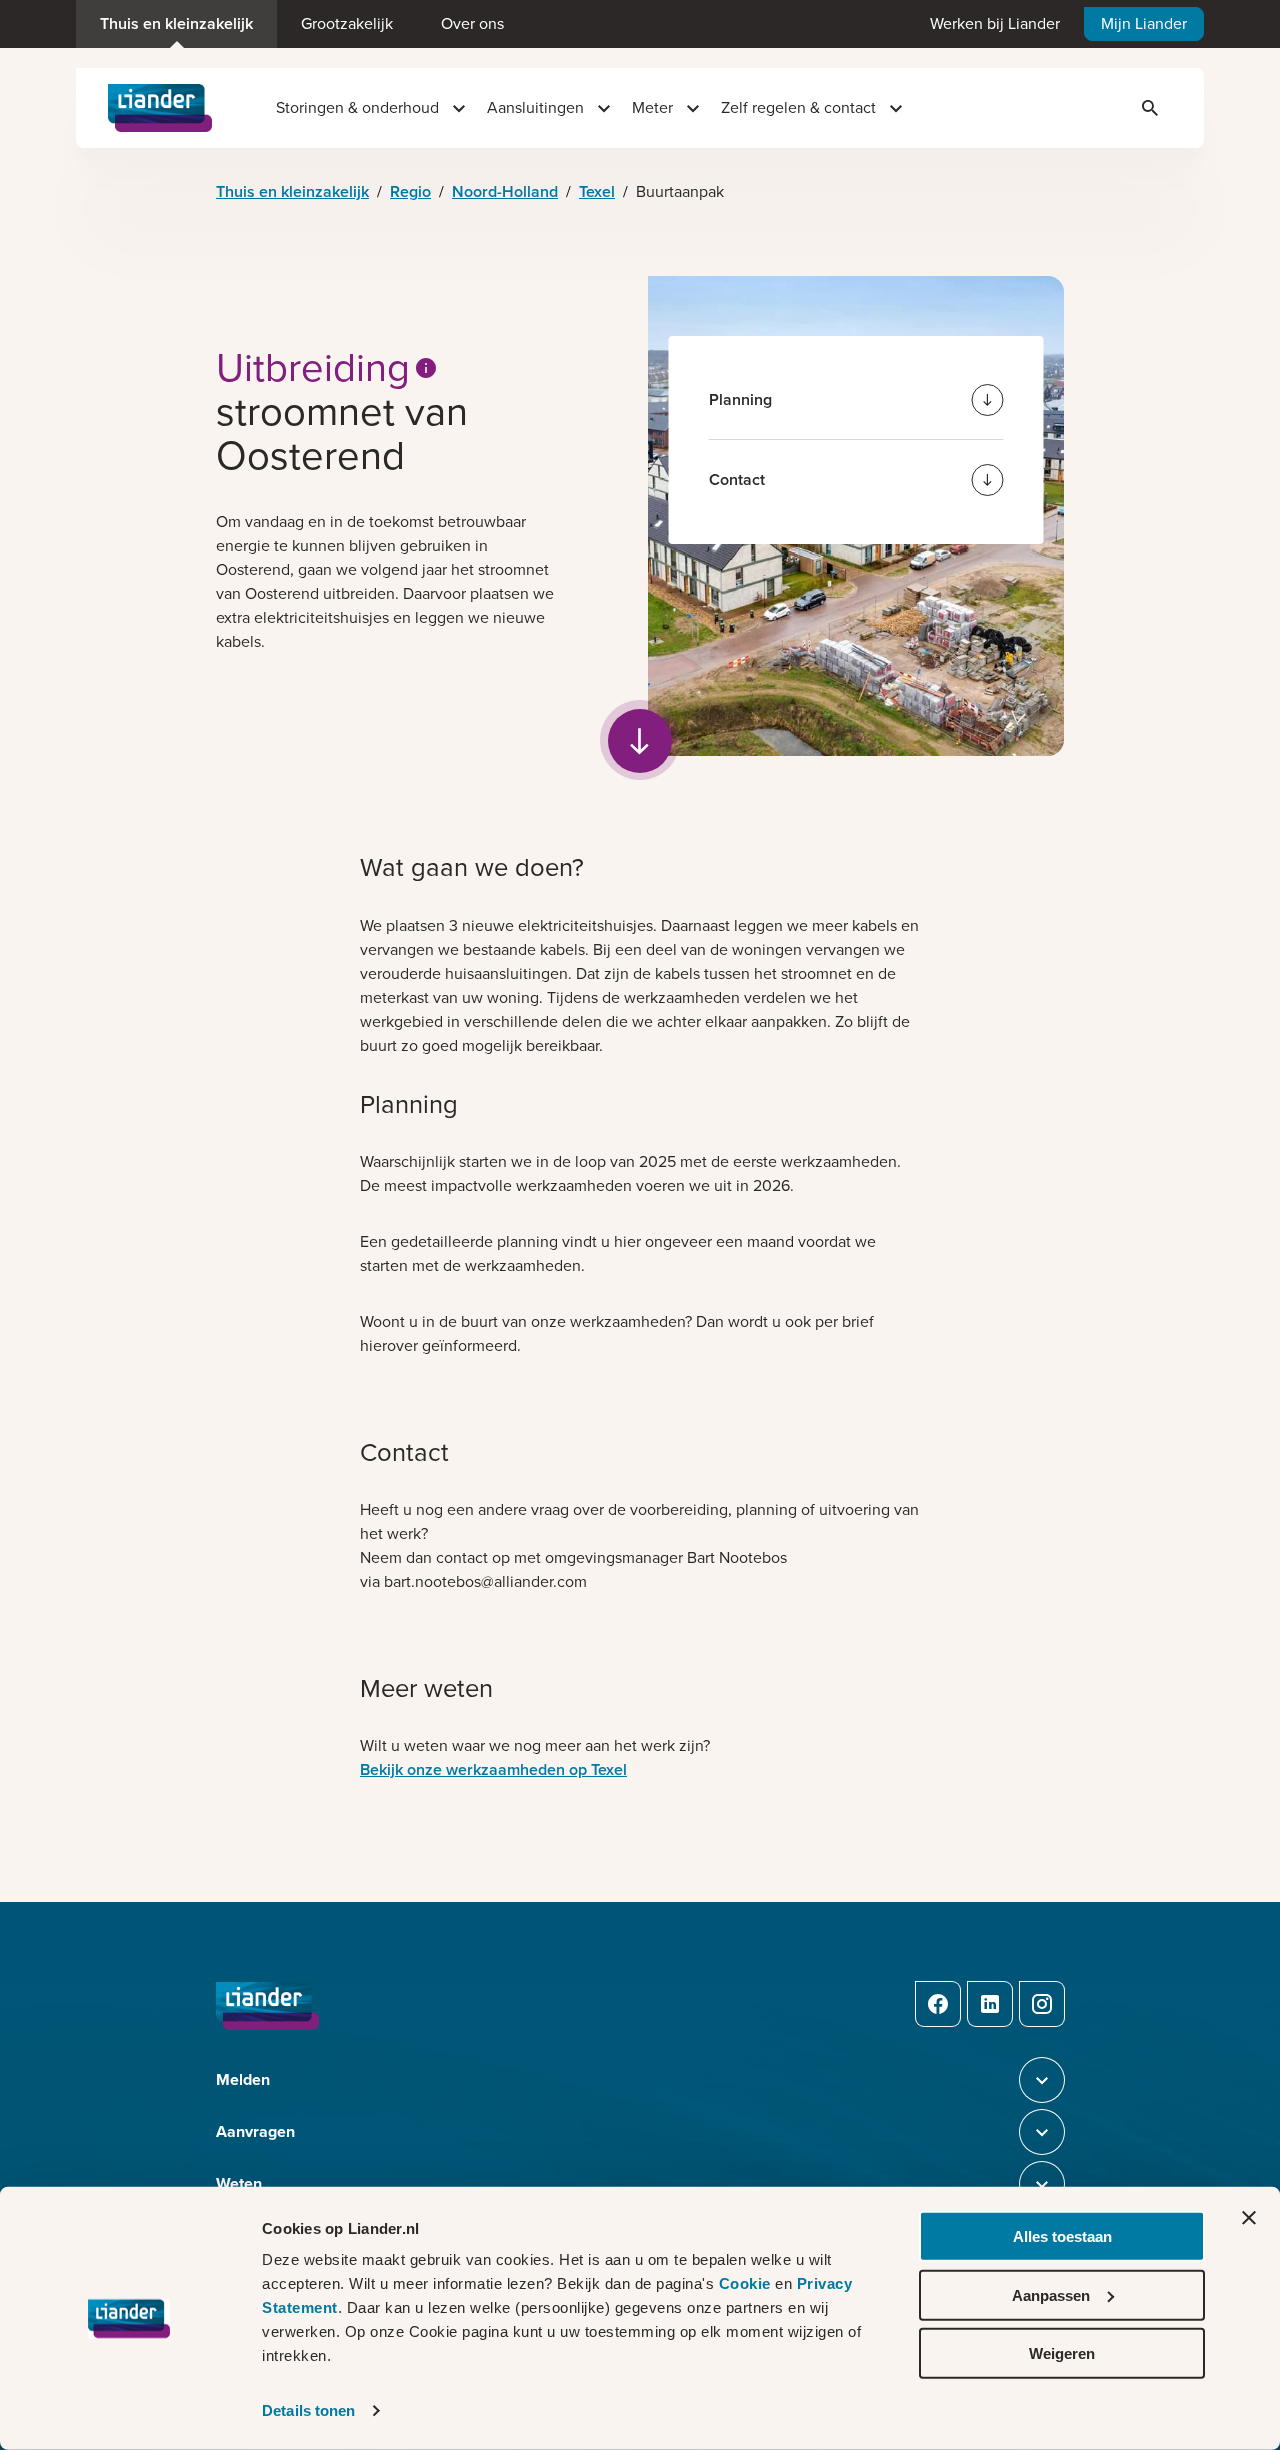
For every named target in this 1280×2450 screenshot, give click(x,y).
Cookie (747, 2283)
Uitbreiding (313, 368)
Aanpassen (1051, 2294)
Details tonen (308, 2410)
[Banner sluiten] (1249, 2218)
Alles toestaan (1062, 2236)
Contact (737, 479)
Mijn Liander (1144, 23)
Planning (740, 399)
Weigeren (1062, 2353)
